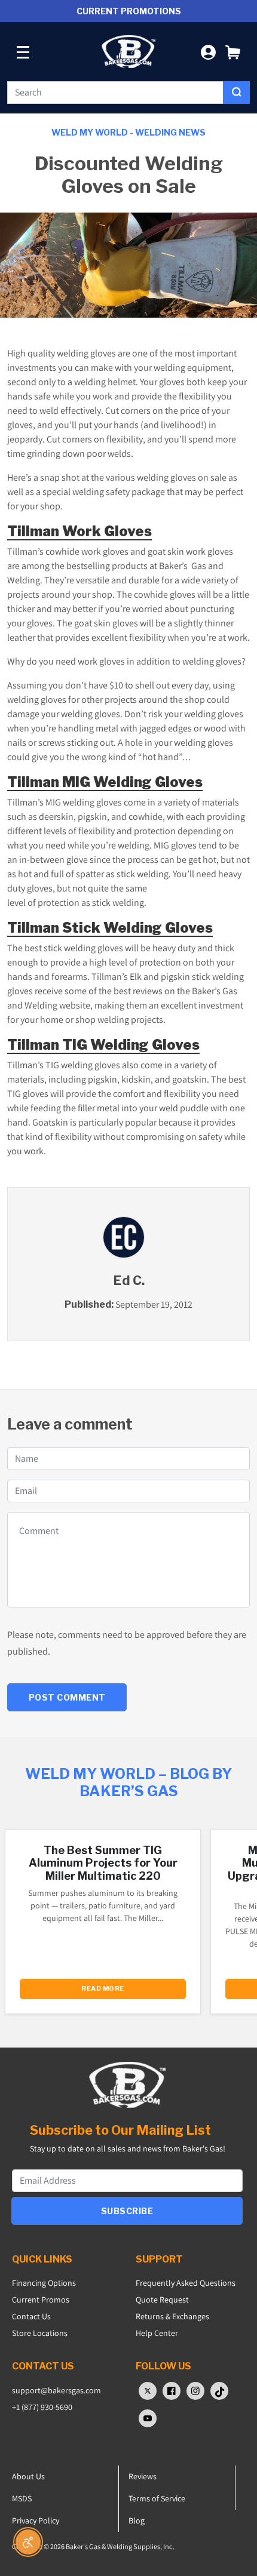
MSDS (22, 2498)
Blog (137, 2520)
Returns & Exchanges (172, 2316)
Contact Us (31, 2316)
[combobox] (115, 93)
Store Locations (40, 2333)
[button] (233, 52)
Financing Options (44, 2283)
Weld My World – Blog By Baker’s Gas (128, 1782)
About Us (28, 2476)
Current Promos (41, 2300)
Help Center (157, 2333)
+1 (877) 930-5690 (42, 2407)
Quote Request (162, 2300)
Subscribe (127, 2211)
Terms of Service (157, 2498)
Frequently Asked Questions (186, 2283)
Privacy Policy (36, 2520)
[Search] (236, 93)
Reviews (143, 2476)
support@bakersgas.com (56, 2390)
